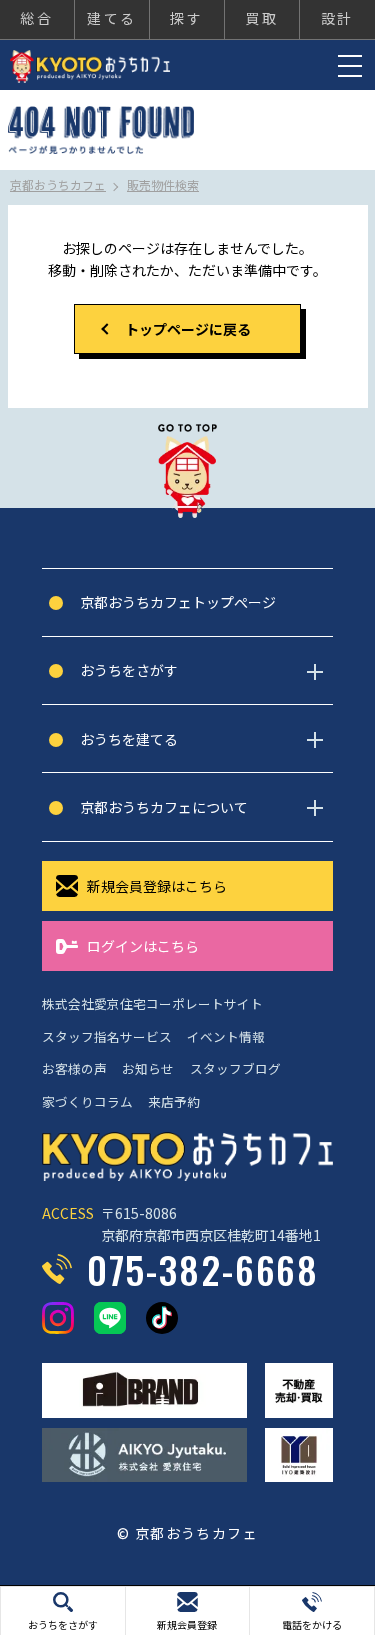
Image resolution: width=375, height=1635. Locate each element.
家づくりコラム (87, 1101)
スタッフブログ (235, 1068)
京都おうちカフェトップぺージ (178, 602)
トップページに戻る (188, 329)
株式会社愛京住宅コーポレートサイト (152, 1003)
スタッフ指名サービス (107, 1036)
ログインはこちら (143, 946)
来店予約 (174, 1101)
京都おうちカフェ (90, 66)
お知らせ (148, 1068)
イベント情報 (226, 1036)
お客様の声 (74, 1068)
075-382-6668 (203, 1269)
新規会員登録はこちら (157, 886)
